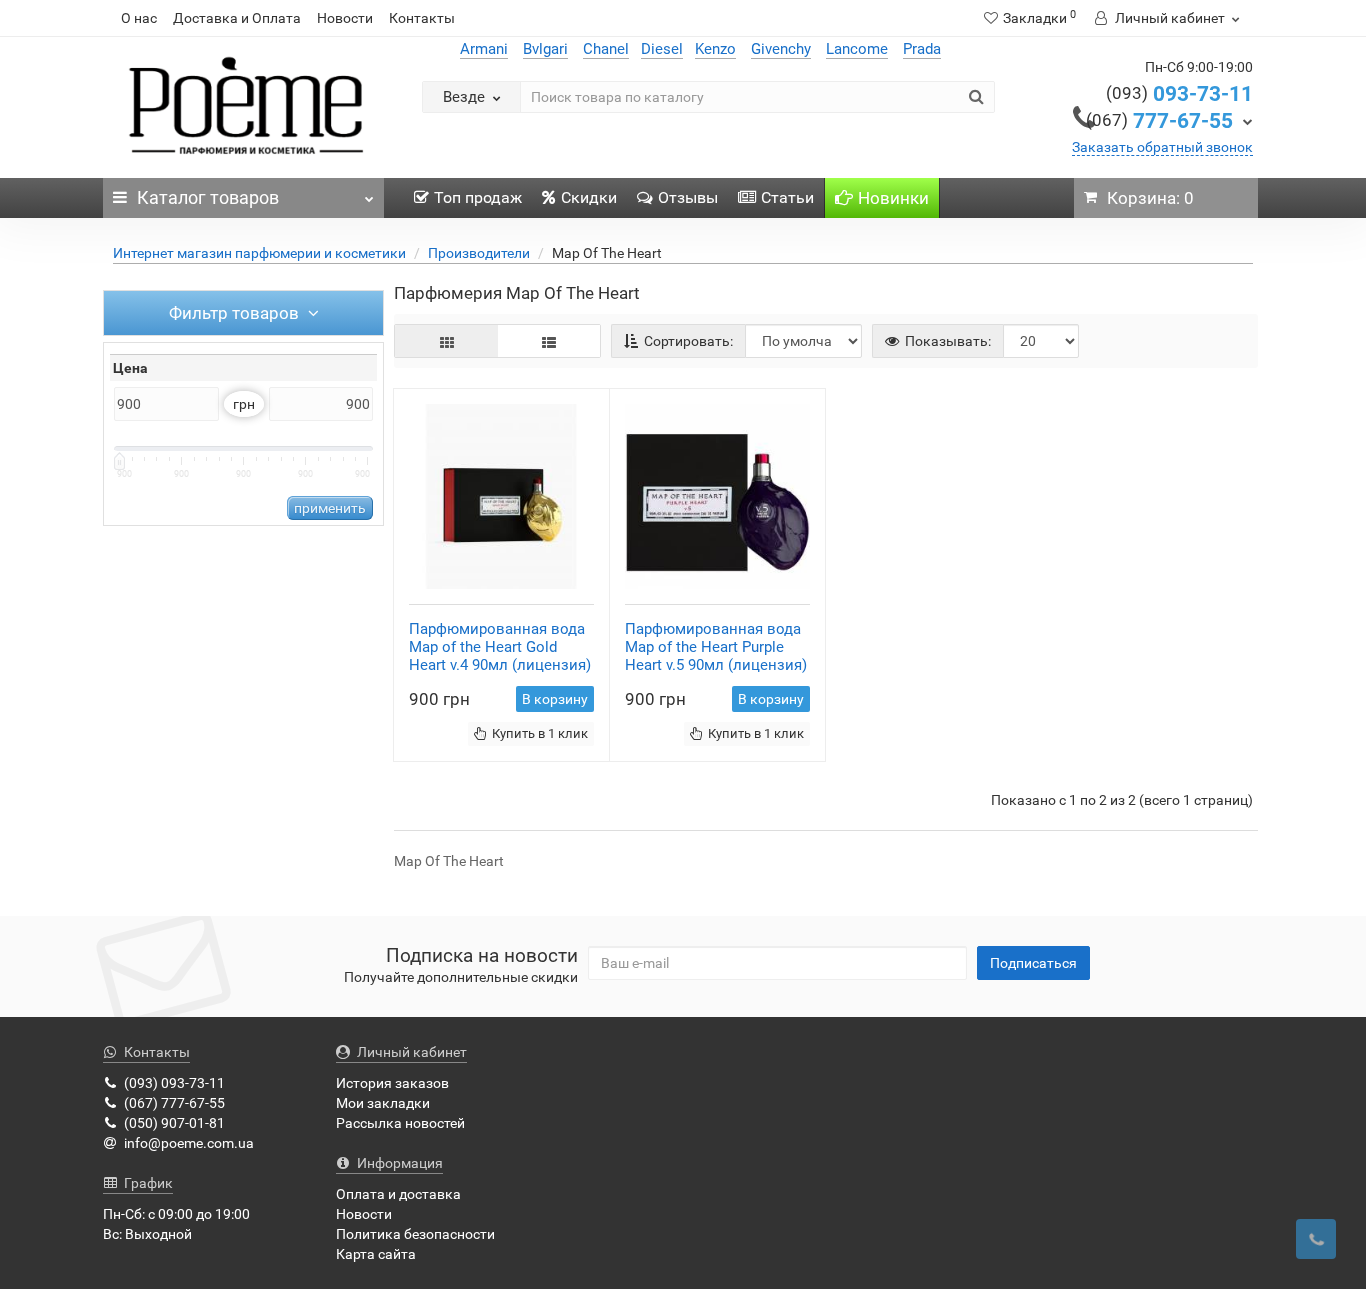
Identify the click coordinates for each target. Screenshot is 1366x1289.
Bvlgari (545, 49)
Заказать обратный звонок (1162, 147)
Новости (345, 18)
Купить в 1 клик (540, 733)
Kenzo (715, 49)
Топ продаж (478, 197)
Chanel (606, 49)
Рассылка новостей (400, 1123)
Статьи (787, 197)
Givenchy (781, 49)
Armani (484, 49)
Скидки (589, 197)
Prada (922, 49)
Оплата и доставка (398, 1194)
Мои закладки (383, 1103)
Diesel (662, 49)
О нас (139, 18)
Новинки (893, 198)
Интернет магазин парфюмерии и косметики (259, 253)
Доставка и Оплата (237, 18)
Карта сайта (376, 1254)
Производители (479, 253)
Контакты (422, 18)
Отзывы (688, 197)
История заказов (392, 1083)
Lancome (857, 49)
